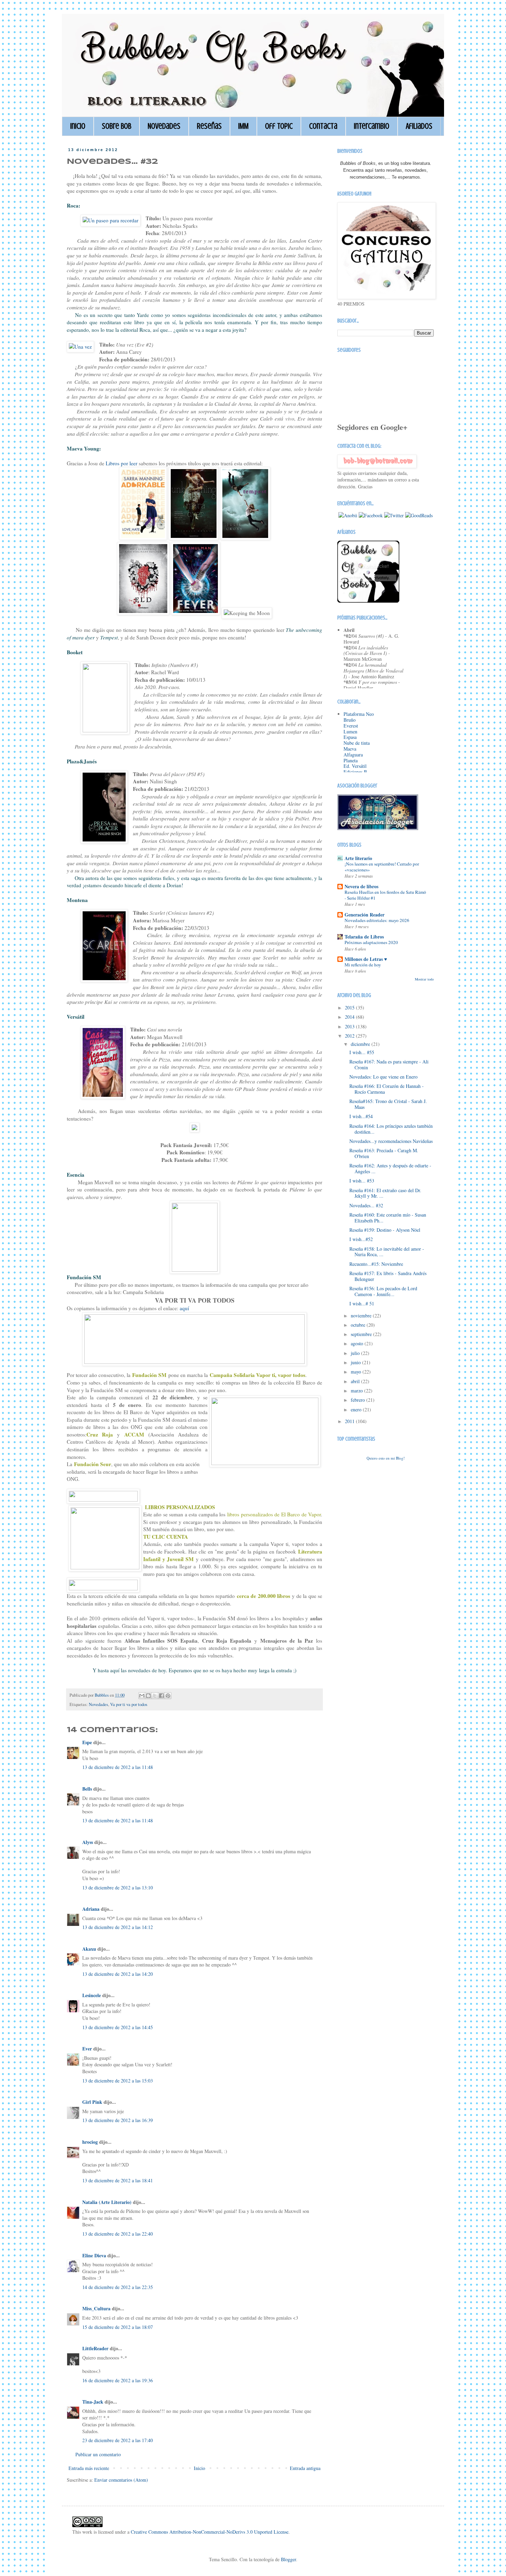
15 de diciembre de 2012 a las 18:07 (118, 2327)
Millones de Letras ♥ (366, 959)
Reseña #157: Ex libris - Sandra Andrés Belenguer (388, 1276)
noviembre (362, 1316)
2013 (350, 1026)
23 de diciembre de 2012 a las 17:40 (118, 2440)
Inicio (78, 126)
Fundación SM (149, 1375)
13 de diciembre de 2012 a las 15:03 (118, 2081)
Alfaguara (353, 755)
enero (357, 1409)
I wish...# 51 (362, 1303)
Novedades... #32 (366, 1205)
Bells (87, 1789)
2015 (350, 1008)
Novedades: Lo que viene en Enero (383, 1077)
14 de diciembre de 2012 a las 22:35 (118, 2287)
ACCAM (134, 1434)
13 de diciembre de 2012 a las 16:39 (118, 2120)
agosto (358, 1343)
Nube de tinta (357, 743)
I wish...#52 (361, 1239)
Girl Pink (92, 2102)
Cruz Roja (100, 1434)
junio (356, 1362)
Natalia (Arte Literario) (107, 2202)
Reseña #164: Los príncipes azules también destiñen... (391, 1129)
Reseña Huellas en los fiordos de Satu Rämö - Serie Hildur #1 (385, 895)
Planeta (351, 760)
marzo (357, 1391)
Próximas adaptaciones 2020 (371, 942)
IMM (243, 126)
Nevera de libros (361, 886)
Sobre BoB (117, 126)
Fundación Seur (93, 1464)
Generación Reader (365, 915)
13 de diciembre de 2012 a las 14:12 (118, 1927)
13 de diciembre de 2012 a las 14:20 (118, 1974)
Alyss (88, 1842)
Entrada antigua (305, 2468)
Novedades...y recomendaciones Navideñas (391, 1141)
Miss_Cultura (96, 2308)
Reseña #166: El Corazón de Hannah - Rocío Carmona (387, 1089)
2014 (350, 1017)
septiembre (362, 1334)
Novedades (164, 126)
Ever (87, 2049)
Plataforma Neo (359, 714)
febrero (359, 1400)
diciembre (361, 1044)
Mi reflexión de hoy (363, 965)
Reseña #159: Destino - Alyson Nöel (385, 1230)
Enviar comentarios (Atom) (121, 2480)
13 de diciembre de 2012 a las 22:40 (118, 2234)
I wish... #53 (362, 1181)
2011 (350, 1421)
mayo (357, 1372)
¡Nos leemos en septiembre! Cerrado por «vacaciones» (382, 867)
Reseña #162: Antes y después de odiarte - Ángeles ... (390, 1168)
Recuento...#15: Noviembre (376, 1264)
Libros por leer (122, 463)
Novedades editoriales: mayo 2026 (377, 920)
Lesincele (92, 1995)
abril (356, 1381)
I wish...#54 (361, 1116)
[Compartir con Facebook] (161, 1696)
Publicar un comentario (98, 2454)
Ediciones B (355, 772)
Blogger (288, 2559)
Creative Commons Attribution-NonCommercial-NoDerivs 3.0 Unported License (210, 2532)
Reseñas (209, 126)
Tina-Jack (93, 2402)
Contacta (323, 126)
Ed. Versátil (355, 766)
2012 (350, 1036)
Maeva (350, 749)
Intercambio (372, 126)
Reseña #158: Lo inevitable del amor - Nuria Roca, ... (387, 1252)
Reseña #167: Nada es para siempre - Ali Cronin (389, 1064)
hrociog (90, 2142)
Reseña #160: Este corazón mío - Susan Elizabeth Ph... (388, 1218)
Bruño (350, 720)
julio (356, 1353)
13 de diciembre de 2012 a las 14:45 (118, 2027)
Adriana (91, 1909)
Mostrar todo (424, 979)
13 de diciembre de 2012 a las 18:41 (118, 2180)
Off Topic (279, 126)
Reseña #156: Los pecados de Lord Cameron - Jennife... (383, 1291)
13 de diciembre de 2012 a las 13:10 (118, 1888)
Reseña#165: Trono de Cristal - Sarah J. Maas (388, 1104)
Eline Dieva (94, 2255)
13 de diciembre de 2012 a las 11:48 (118, 1767)
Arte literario (358, 858)
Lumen (350, 732)
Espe (87, 1742)
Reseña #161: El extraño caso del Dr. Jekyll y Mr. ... (385, 1193)
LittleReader (95, 2348)
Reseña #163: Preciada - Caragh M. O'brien (384, 1153)
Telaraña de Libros (364, 937)
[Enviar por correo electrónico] (142, 1696)
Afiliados (419, 126)
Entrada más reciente (89, 2468)
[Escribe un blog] (148, 1696)
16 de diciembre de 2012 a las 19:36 (118, 2380)
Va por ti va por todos (129, 1704)
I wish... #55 (362, 1052)
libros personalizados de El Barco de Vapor (274, 1514)
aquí (184, 1308)
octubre (359, 1325)
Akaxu (89, 1949)
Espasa (350, 737)
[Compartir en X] (155, 1696)
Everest (351, 726)
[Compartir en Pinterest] (168, 1696)
